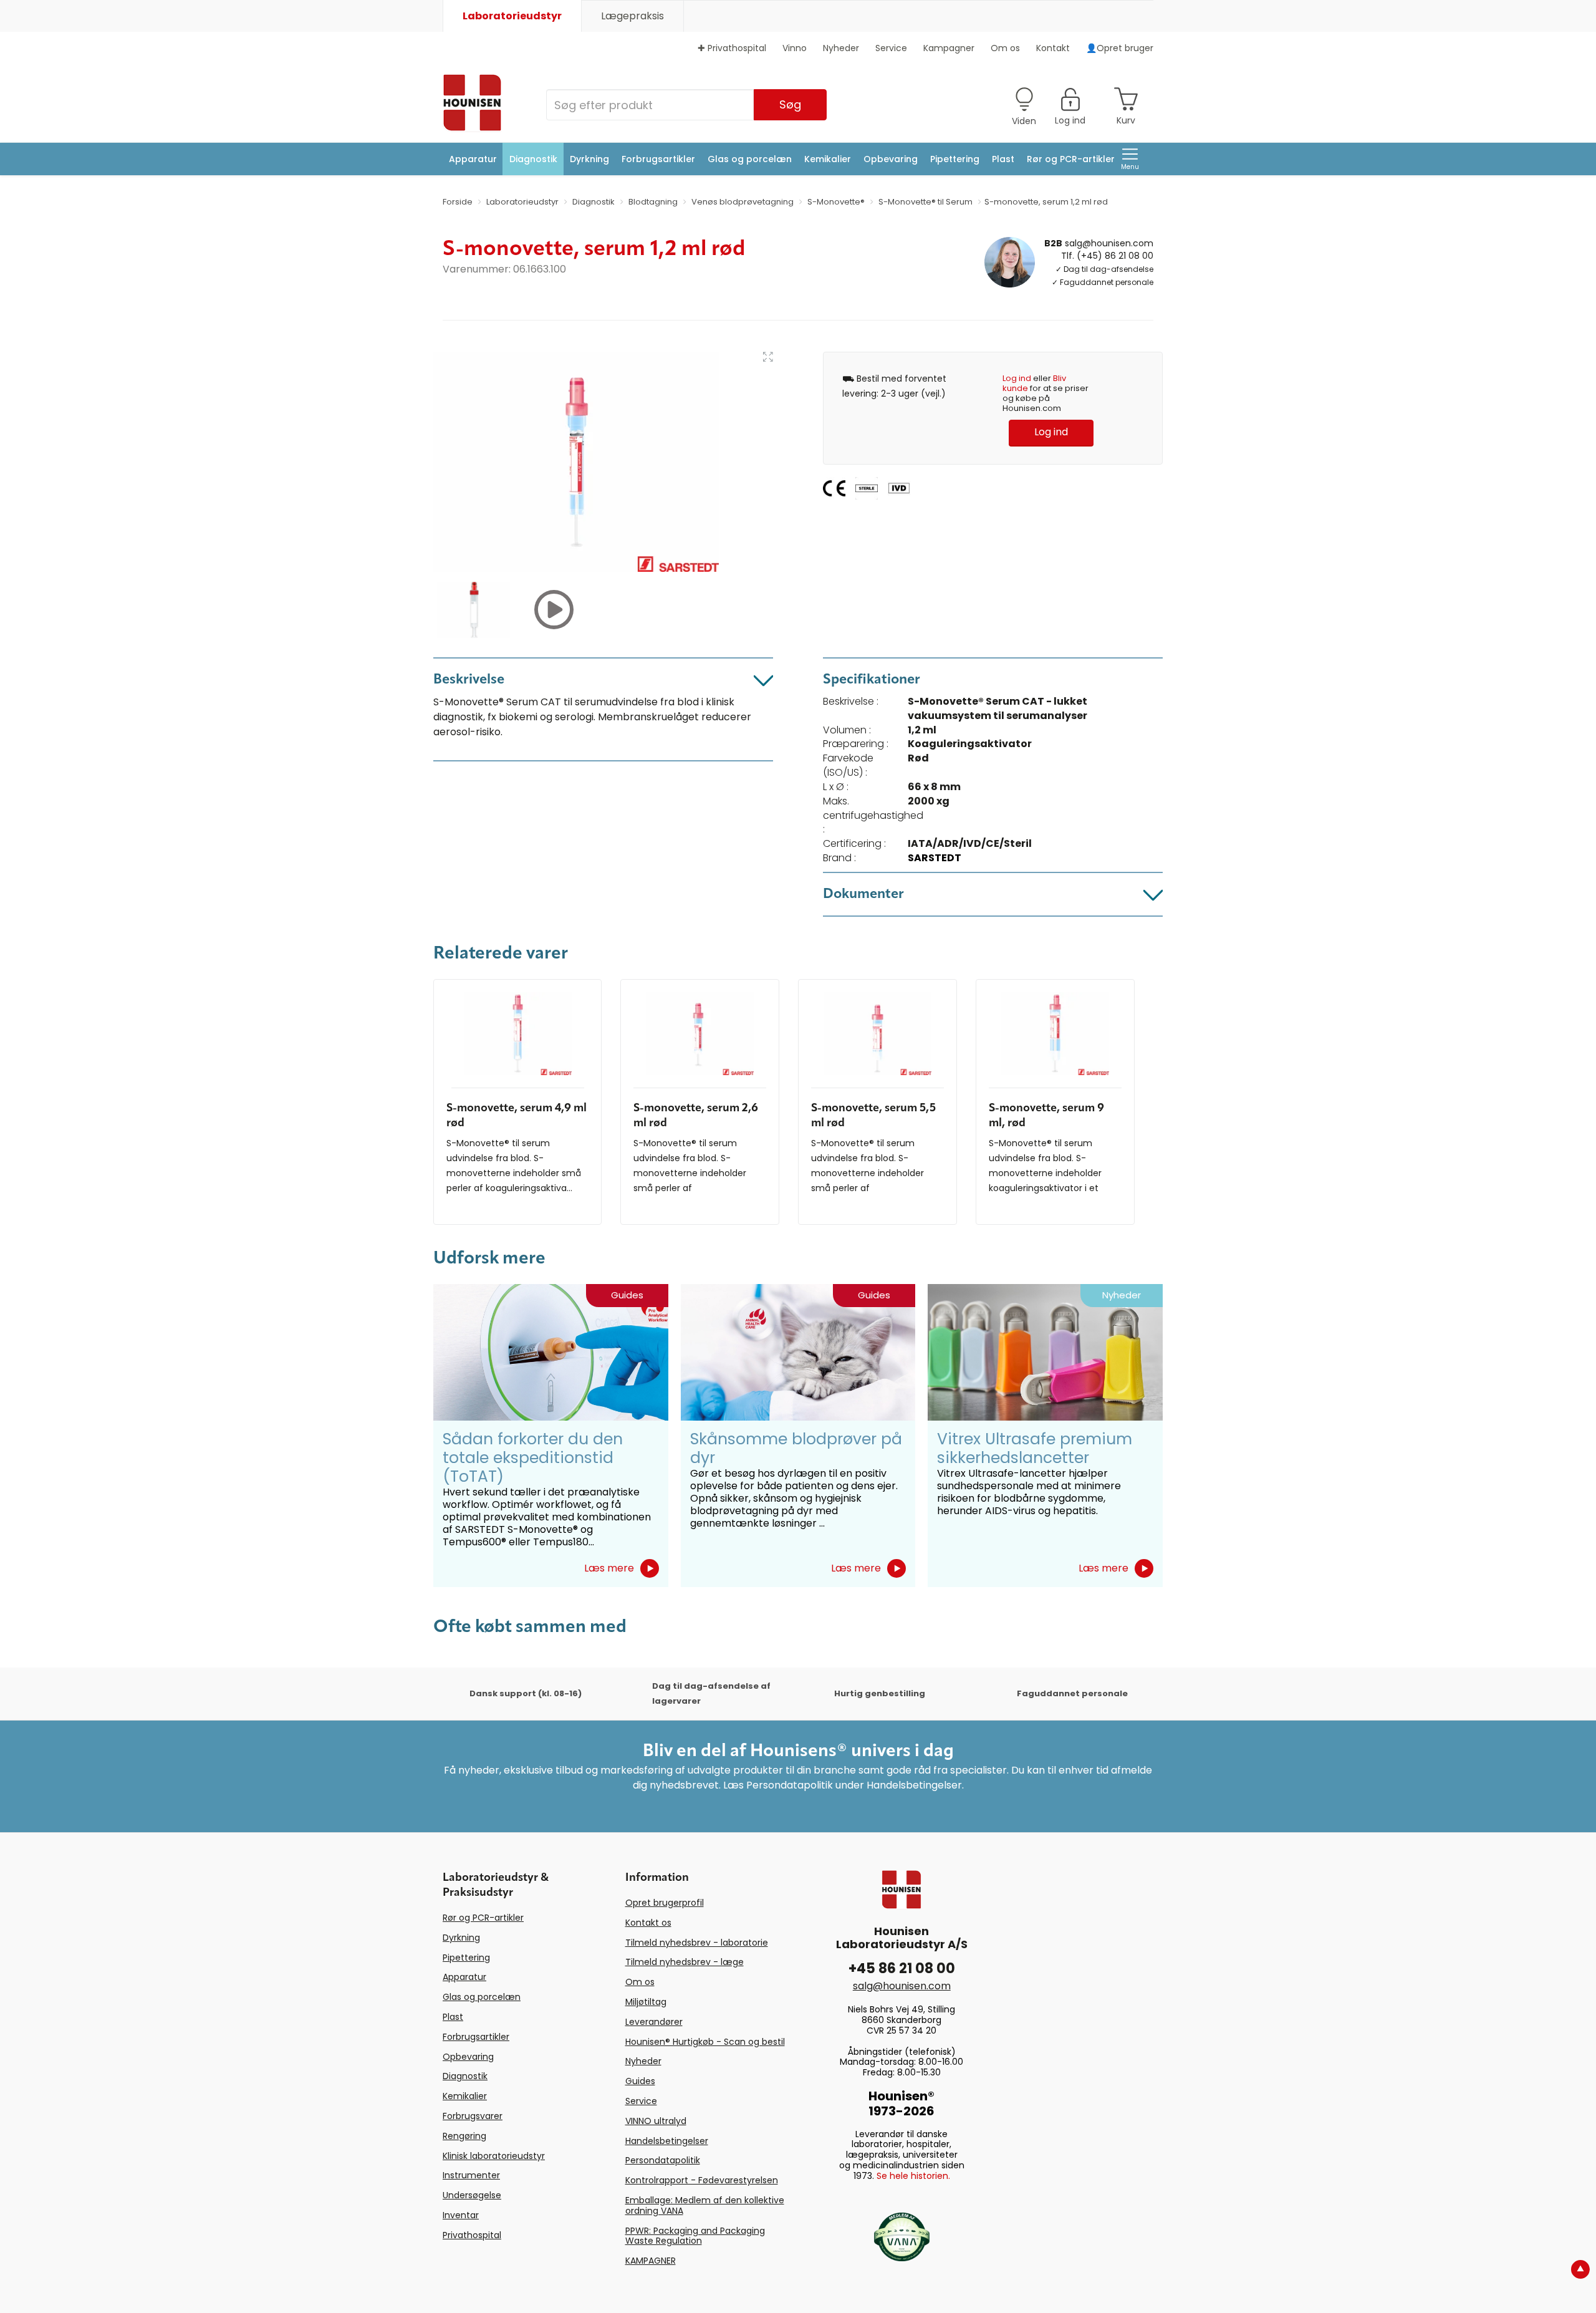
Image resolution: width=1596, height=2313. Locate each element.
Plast (1003, 159)
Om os (1005, 48)
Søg (790, 104)
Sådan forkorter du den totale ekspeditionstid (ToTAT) (533, 1458)
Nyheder (841, 48)
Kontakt (1053, 48)
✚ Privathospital (732, 48)
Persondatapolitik (663, 2160)
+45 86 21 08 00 (902, 1968)
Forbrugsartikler (658, 159)
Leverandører (654, 2022)
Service (891, 48)
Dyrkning (589, 159)
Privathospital (472, 2235)
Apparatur (473, 159)
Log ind (1017, 378)
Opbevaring (891, 159)
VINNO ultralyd (656, 2121)
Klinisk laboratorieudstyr (494, 2156)
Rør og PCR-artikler (1071, 159)
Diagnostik (533, 159)
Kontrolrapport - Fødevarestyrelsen (702, 2180)
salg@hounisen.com (1109, 243)
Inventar (461, 2215)
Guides (640, 2081)
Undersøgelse (472, 2195)
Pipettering (955, 159)
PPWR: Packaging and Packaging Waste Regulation (695, 2236)
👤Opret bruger (1120, 48)
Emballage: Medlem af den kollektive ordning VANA (705, 2205)
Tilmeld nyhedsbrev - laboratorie (697, 1943)
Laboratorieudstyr (512, 16)
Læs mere (609, 1568)
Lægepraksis (632, 16)
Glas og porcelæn (750, 159)
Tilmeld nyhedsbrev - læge (685, 1962)
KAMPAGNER (651, 2261)
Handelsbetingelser (667, 2141)
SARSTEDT (935, 858)
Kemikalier (828, 159)
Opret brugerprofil (665, 1903)
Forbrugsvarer (473, 2116)
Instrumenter (471, 2175)
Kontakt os (648, 1923)
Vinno (795, 48)
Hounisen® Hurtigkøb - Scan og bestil (705, 2042)
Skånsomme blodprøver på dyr (796, 1448)
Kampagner (949, 48)
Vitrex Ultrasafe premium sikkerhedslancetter (1035, 1448)
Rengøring (464, 2136)
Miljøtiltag (646, 2002)
